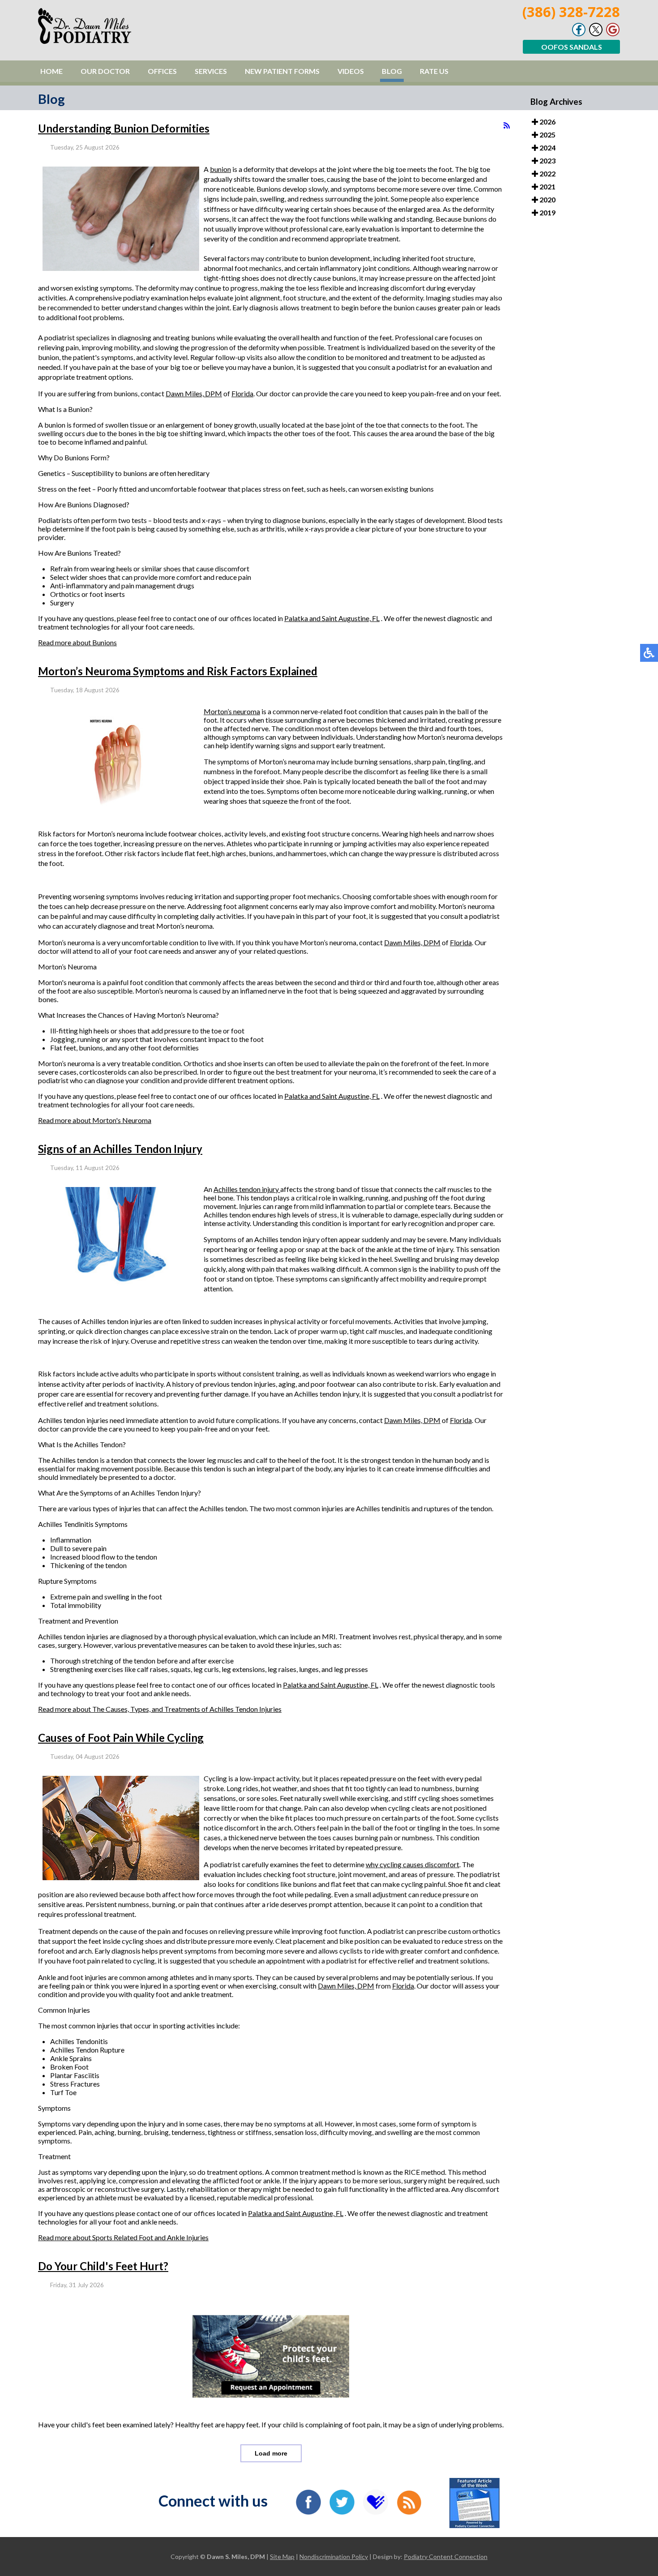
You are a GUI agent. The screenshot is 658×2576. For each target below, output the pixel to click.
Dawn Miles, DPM (194, 393)
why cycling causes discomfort (412, 1864)
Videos (351, 71)
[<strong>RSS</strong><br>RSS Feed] (507, 125)
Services (211, 71)
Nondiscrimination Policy (334, 2557)
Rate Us (434, 71)
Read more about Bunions (77, 642)
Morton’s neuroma (232, 711)
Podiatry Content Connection (446, 2557)
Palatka (297, 618)
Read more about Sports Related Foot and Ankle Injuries (123, 2237)
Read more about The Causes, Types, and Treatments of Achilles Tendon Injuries (160, 1709)
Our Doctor (105, 71)
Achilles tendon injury (247, 1189)
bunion (220, 169)
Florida (242, 393)
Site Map (282, 2557)
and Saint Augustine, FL (344, 618)
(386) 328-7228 (571, 12)
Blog (392, 71)
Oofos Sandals (572, 47)
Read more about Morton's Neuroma (95, 1120)
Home (51, 71)
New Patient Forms (282, 71)
